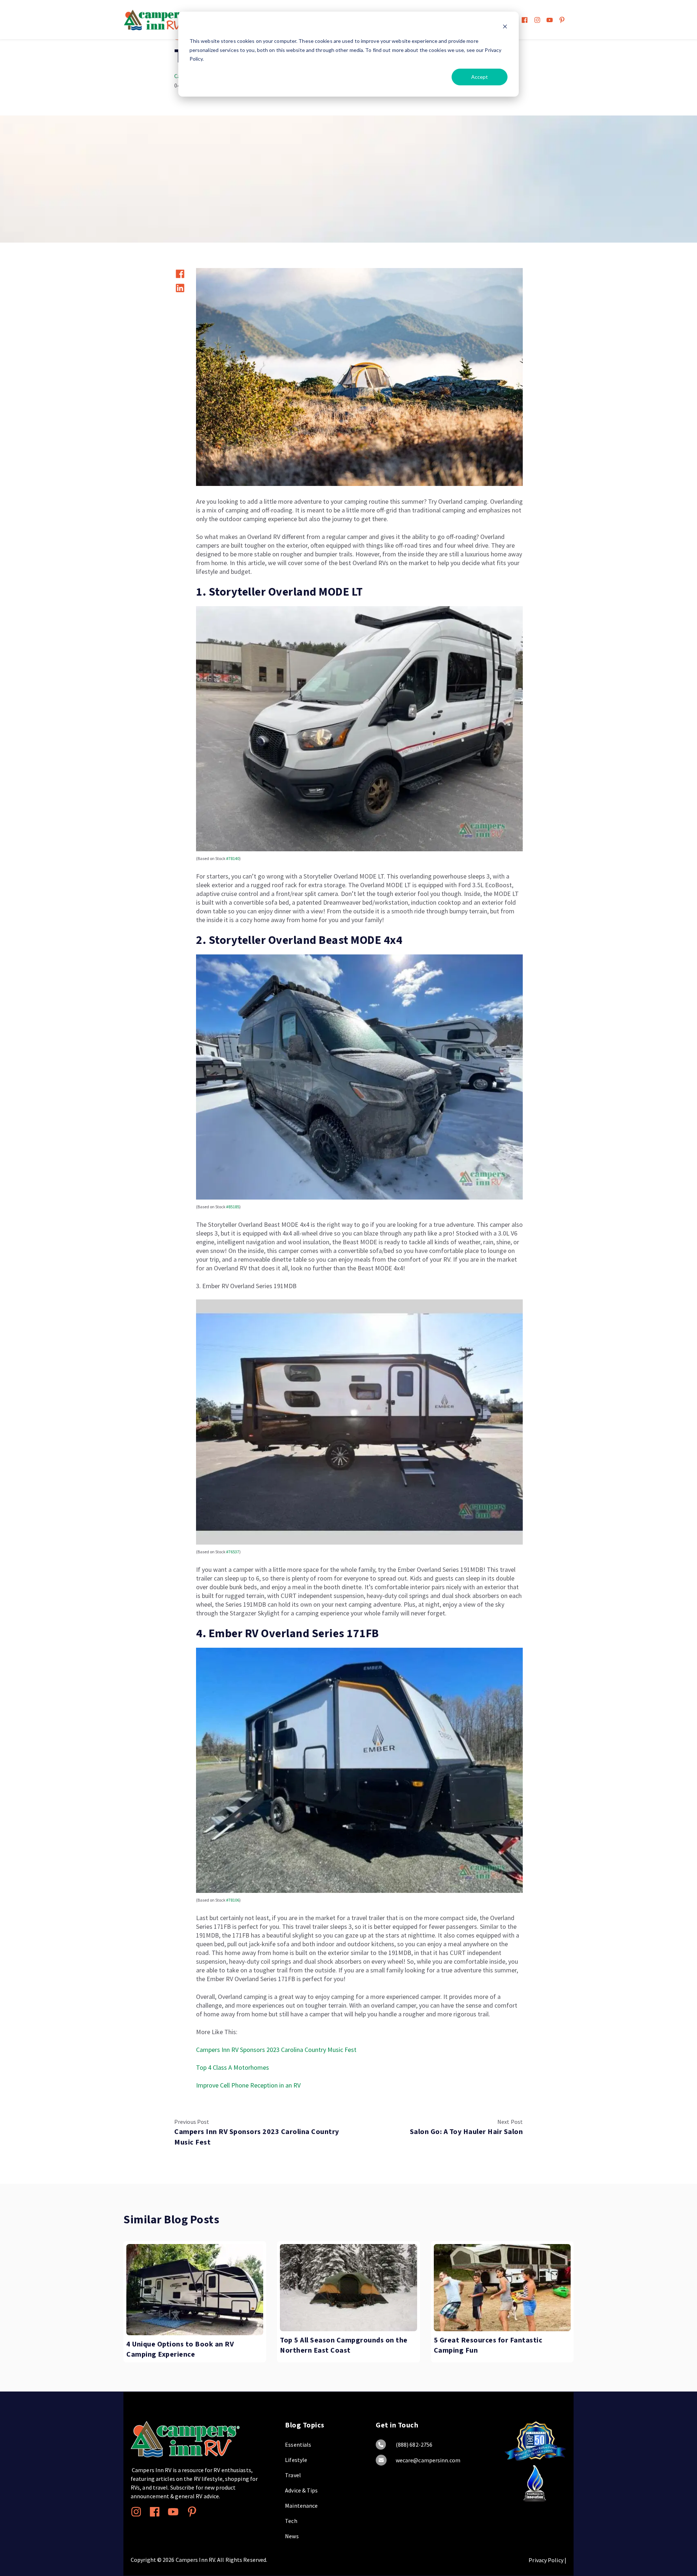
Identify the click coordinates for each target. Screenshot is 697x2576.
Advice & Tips (301, 2490)
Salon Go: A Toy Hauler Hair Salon (466, 2131)
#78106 (233, 1900)
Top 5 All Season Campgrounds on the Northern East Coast (344, 2345)
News (292, 2536)
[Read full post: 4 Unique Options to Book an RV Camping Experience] (195, 2290)
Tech (291, 2521)
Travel (293, 2475)
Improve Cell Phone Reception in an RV (248, 2085)
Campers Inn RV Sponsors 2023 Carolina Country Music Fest (276, 2050)
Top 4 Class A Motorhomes (233, 2067)
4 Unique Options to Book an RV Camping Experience (180, 2349)
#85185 (232, 1207)
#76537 (233, 1552)
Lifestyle (296, 2460)
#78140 (233, 858)
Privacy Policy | (547, 2560)
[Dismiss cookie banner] (505, 27)
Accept (480, 77)
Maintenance (301, 2506)
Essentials (298, 2445)
